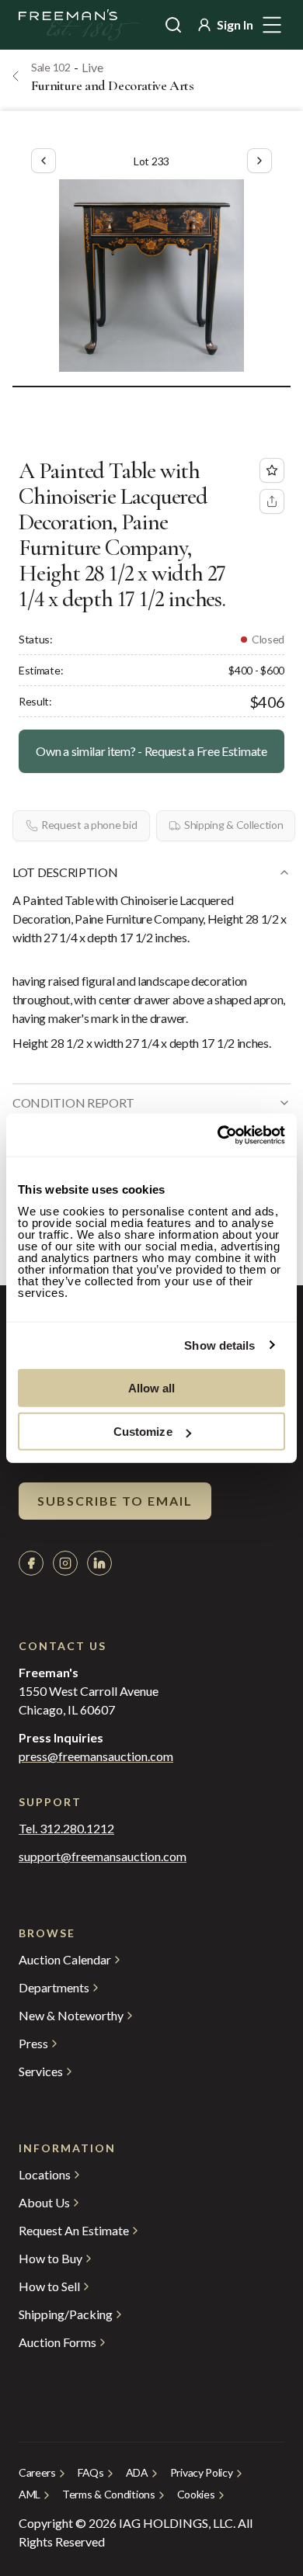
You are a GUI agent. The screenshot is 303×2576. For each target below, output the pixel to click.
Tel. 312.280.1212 (66, 1829)
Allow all (152, 1387)
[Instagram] (65, 1563)
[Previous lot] (44, 161)
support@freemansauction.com (103, 1857)
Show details (219, 1345)
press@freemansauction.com (96, 1756)
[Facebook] (31, 1563)
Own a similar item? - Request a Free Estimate (151, 751)
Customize (143, 1432)
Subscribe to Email (115, 1501)
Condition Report (73, 1103)
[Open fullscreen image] (151, 276)
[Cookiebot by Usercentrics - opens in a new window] (218, 1135)
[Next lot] (259, 161)
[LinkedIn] (99, 1563)
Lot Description (65, 872)
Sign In (235, 24)
